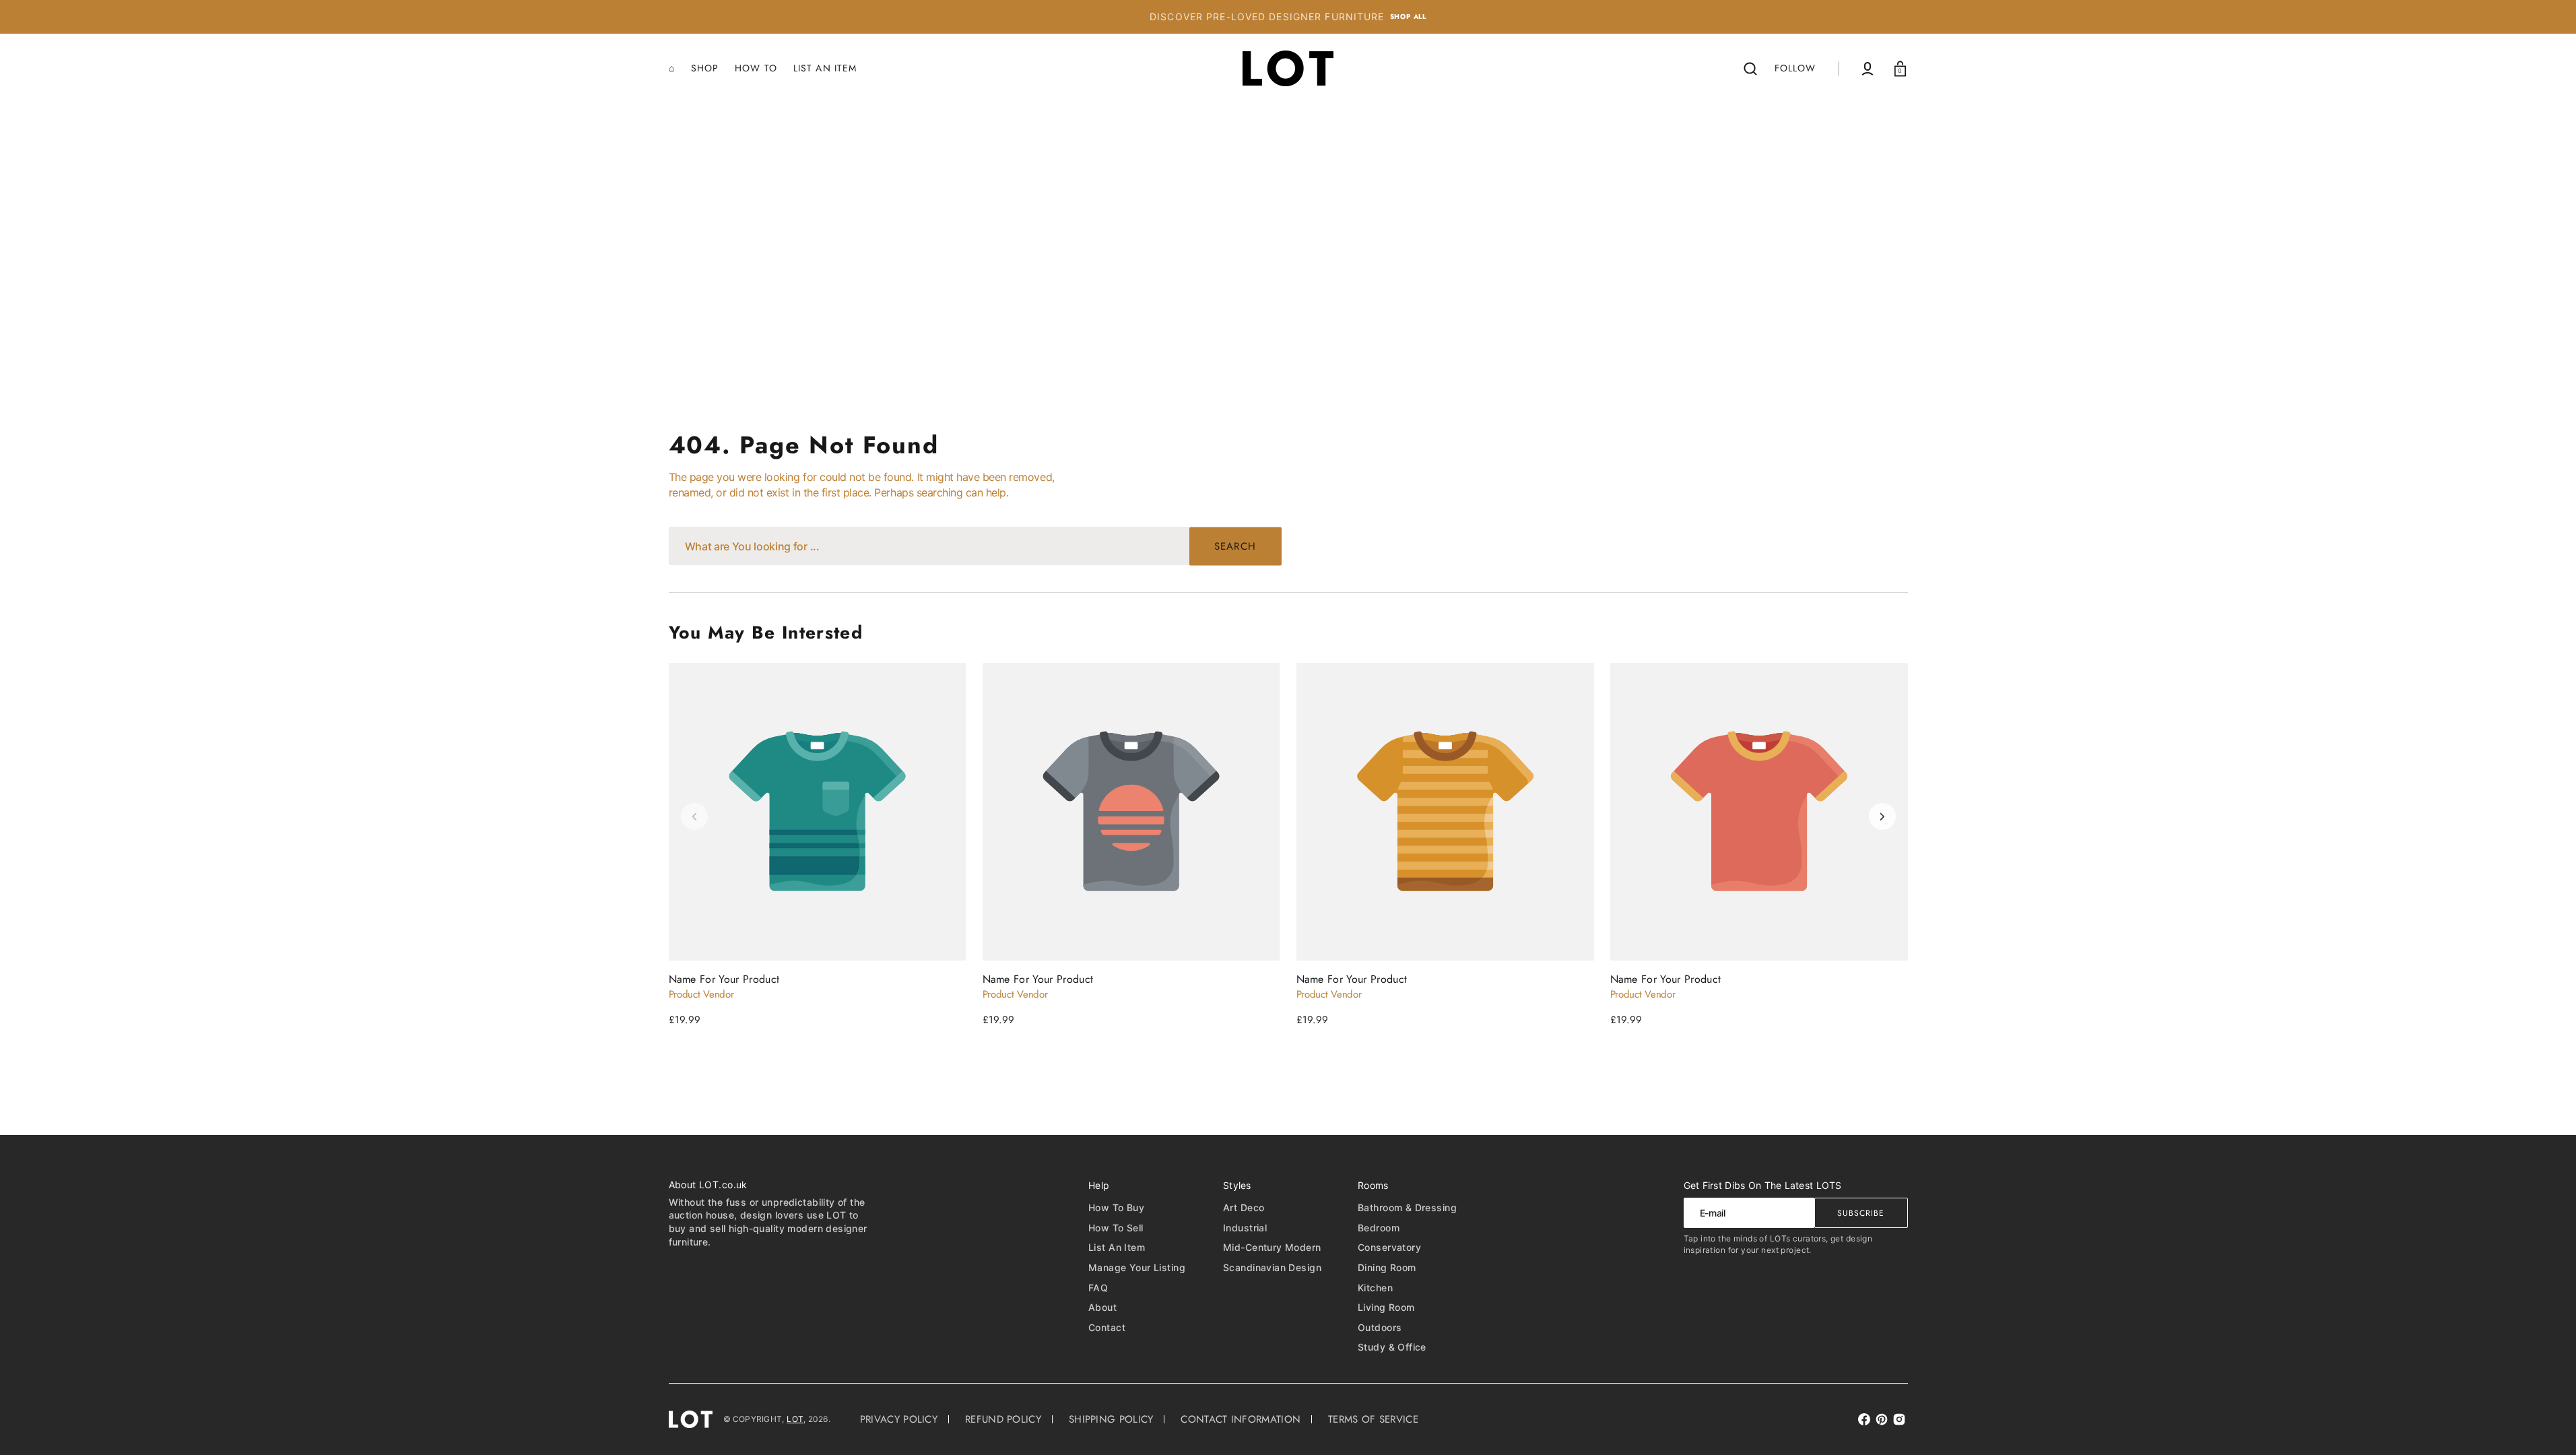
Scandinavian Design (1272, 1267)
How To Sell (1116, 1228)
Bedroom (1379, 1228)
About (1102, 1307)
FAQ (1098, 1288)
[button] (1750, 69)
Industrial (1245, 1228)
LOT (795, 1419)
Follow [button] (1795, 68)
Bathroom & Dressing (1407, 1207)
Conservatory (1389, 1247)
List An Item (1117, 1247)
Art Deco (1244, 1207)
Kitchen (1375, 1288)
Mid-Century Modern (1272, 1247)
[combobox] (975, 546)
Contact (1107, 1327)
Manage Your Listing (1137, 1267)
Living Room (1386, 1307)
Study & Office (1392, 1347)
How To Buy (1116, 1207)
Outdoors (1380, 1327)
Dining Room (1387, 1267)
